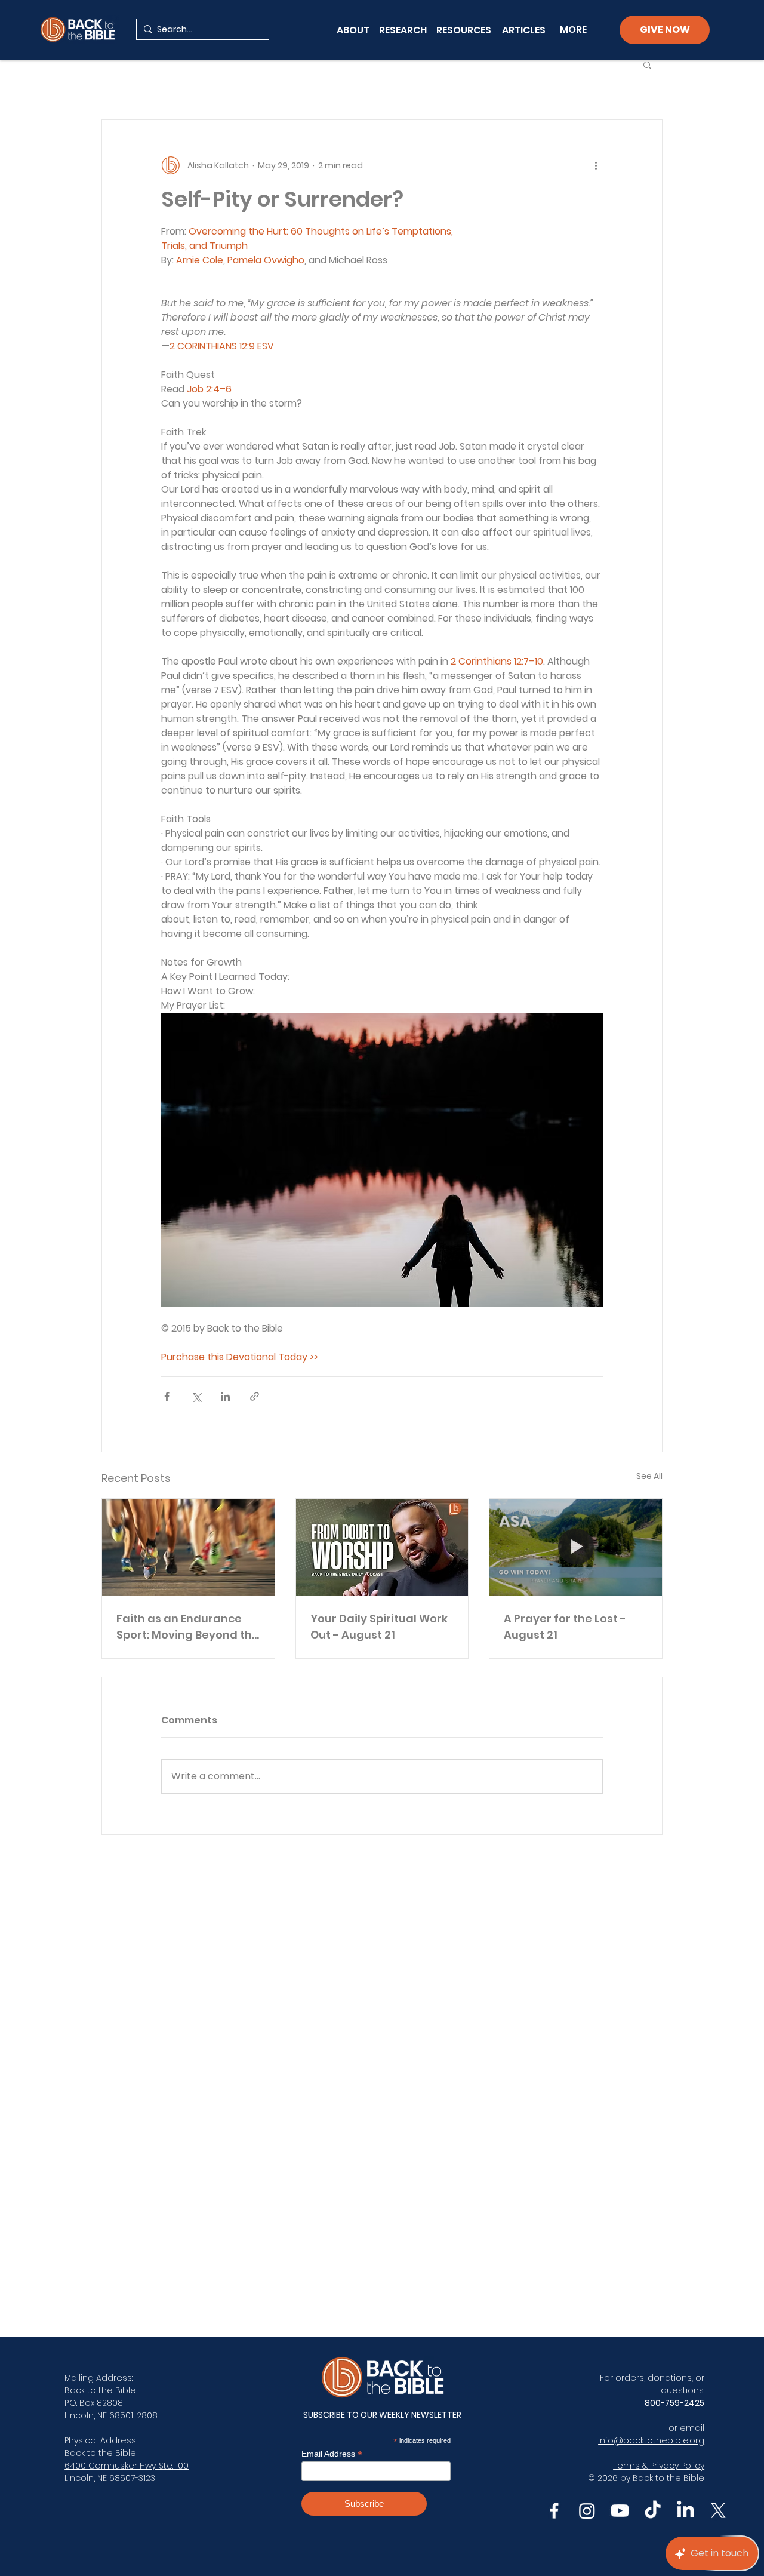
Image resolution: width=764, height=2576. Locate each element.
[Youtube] (620, 2511)
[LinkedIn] (686, 2511)
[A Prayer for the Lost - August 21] (576, 1547)
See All (649, 1476)
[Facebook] (554, 2511)
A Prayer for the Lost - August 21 (565, 1627)
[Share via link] (255, 1396)
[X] (718, 2511)
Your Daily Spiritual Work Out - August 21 (379, 1627)
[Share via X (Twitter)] (196, 1396)
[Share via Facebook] (167, 1396)
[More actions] (596, 165)
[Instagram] (587, 2511)
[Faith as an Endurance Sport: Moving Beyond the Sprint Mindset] (188, 1547)
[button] (647, 64)
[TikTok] (653, 2511)
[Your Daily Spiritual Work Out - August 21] (382, 1547)
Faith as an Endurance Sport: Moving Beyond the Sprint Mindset (188, 1627)
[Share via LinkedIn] (225, 1396)
